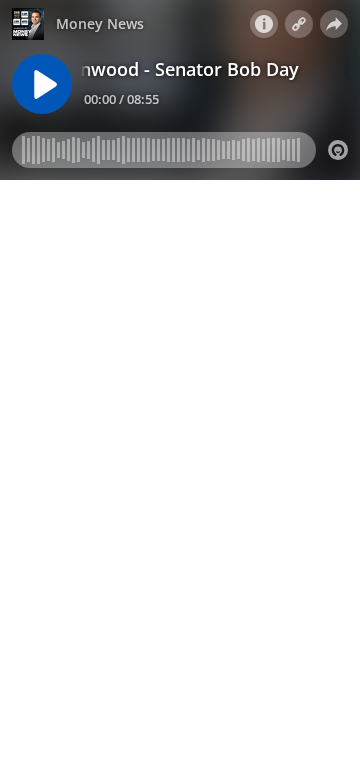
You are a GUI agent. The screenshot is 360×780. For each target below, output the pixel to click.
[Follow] (299, 24)
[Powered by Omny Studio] (338, 150)
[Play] (42, 84)
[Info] (264, 24)
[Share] (334, 24)
